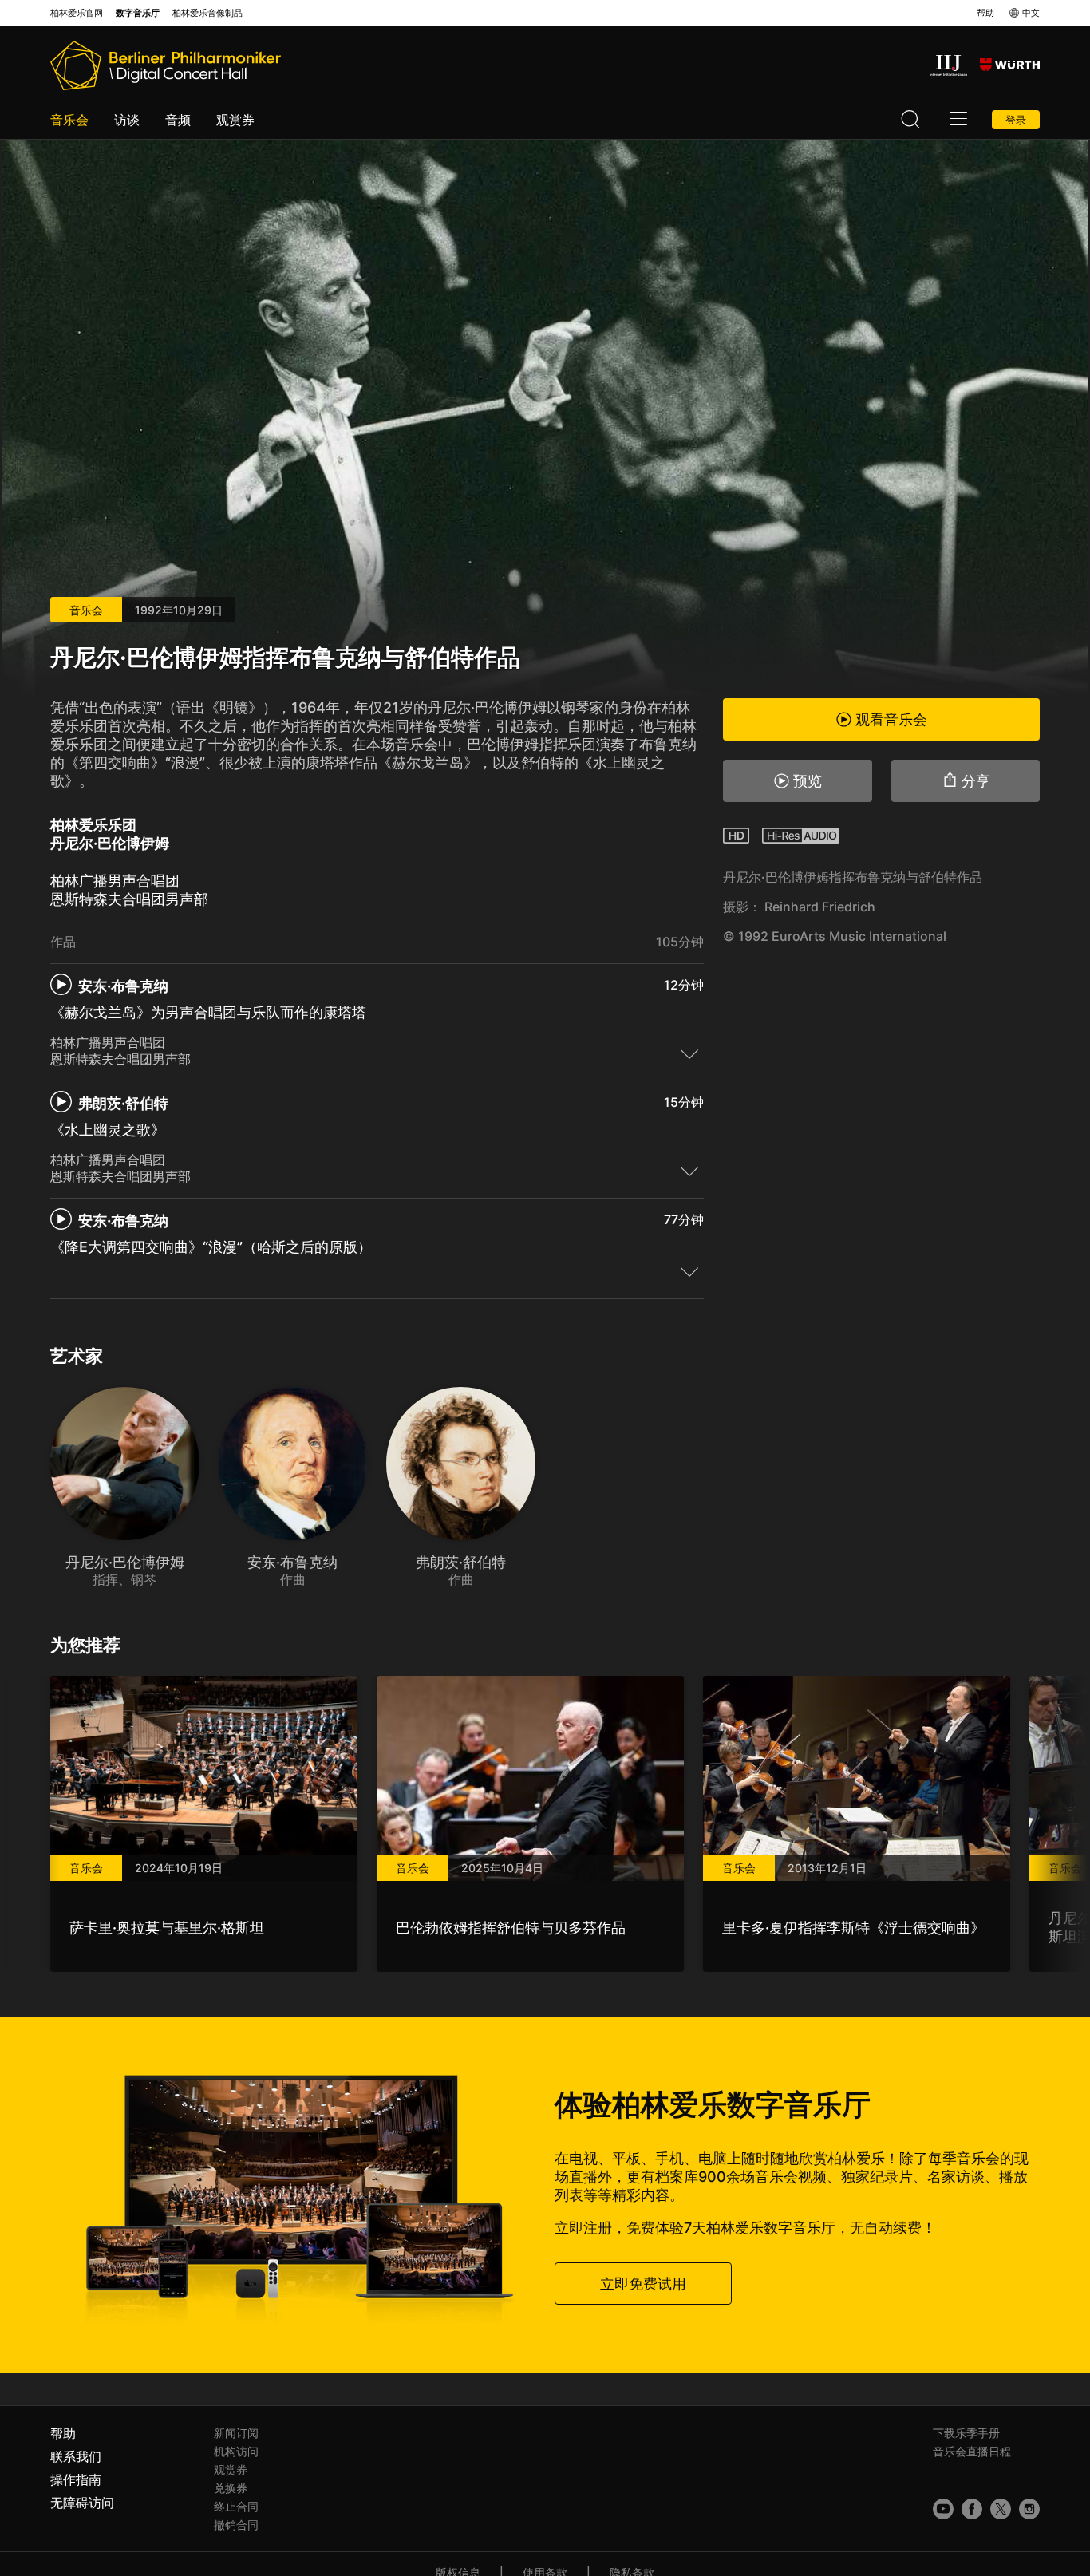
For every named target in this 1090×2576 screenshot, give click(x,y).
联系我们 (76, 2456)
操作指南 (76, 2479)
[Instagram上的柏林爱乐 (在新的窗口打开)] (1029, 2509)
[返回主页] (166, 65)
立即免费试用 (643, 2284)
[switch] (689, 1053)
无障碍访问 (82, 2503)
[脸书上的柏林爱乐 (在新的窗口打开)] (972, 2509)
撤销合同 (236, 2525)
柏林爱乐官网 (77, 13)
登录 (1016, 120)
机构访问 (236, 2451)
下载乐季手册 (966, 2433)
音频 (178, 120)
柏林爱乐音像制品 (207, 13)
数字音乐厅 (138, 13)
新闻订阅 (236, 2433)
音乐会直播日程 (972, 2451)
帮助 (985, 13)
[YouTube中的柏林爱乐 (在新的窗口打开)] (943, 2509)
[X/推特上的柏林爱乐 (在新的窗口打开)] (1001, 2509)
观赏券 (235, 120)
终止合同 (236, 2506)
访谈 (127, 120)
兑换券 (231, 2488)
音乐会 (69, 120)
